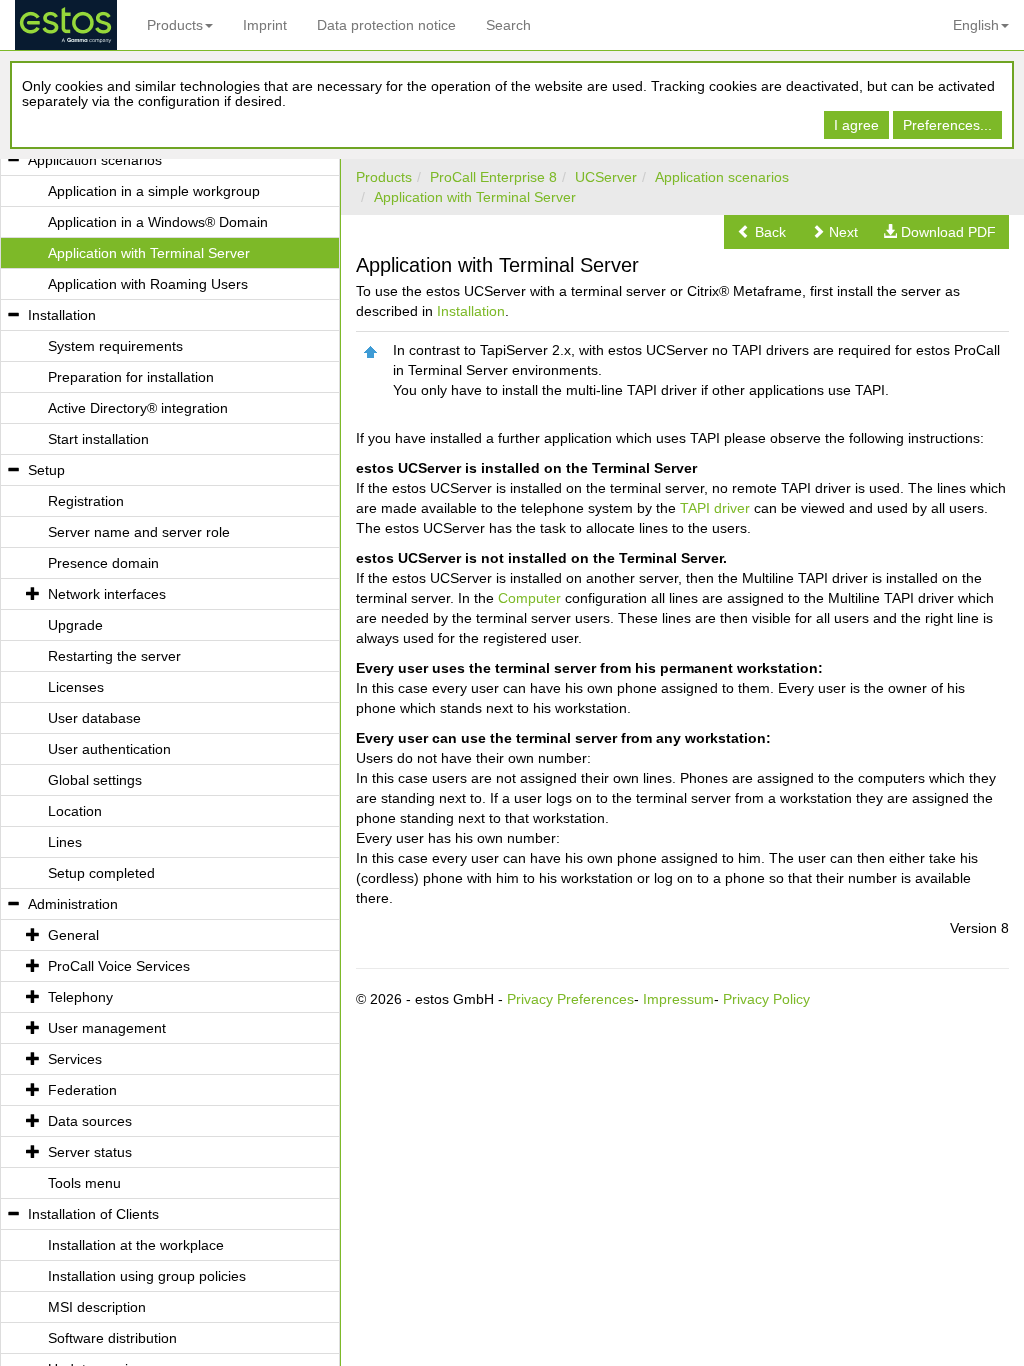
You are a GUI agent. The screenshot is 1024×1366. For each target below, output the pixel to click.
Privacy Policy (766, 999)
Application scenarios (722, 177)
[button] (761, 232)
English (976, 25)
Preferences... (947, 125)
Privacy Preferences (570, 999)
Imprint (265, 25)
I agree (856, 125)
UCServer (606, 177)
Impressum (678, 999)
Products (175, 25)
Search (508, 25)
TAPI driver (715, 508)
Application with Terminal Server (475, 197)
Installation (471, 311)
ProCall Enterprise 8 (493, 177)
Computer (529, 598)
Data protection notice (386, 25)
